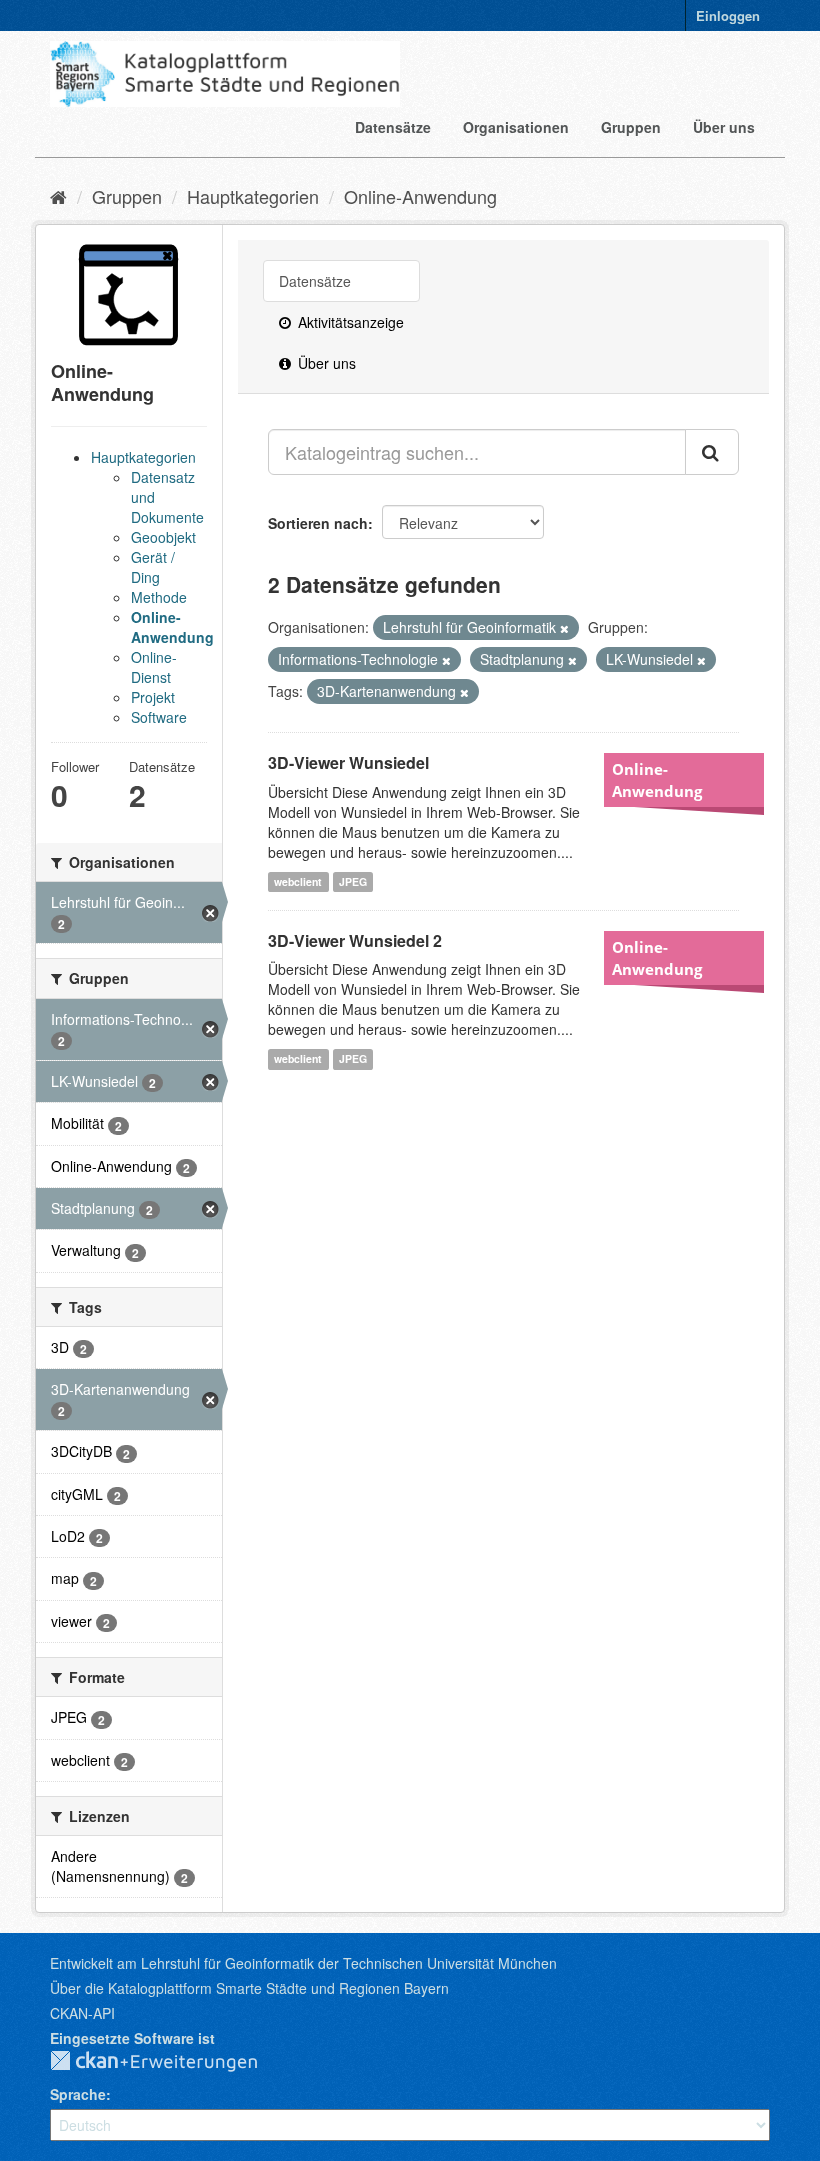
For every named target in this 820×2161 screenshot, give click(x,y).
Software (159, 717)
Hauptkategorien (253, 196)
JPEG (353, 881)
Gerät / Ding (153, 567)
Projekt (153, 697)
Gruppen (631, 127)
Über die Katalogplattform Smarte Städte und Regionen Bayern (249, 1988)
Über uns (724, 127)
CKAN (170, 2062)
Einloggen (728, 15)
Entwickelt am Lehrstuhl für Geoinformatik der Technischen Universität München (303, 1963)
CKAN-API (82, 2013)
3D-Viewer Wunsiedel (348, 762)
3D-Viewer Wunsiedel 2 (355, 940)
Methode (159, 597)
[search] (712, 452)
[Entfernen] (564, 628)
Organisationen (516, 127)
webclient (298, 881)
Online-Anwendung (420, 196)
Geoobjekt (163, 537)
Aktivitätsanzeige (349, 322)
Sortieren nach (318, 523)
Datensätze (393, 127)
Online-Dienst (154, 667)
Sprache (78, 2094)
